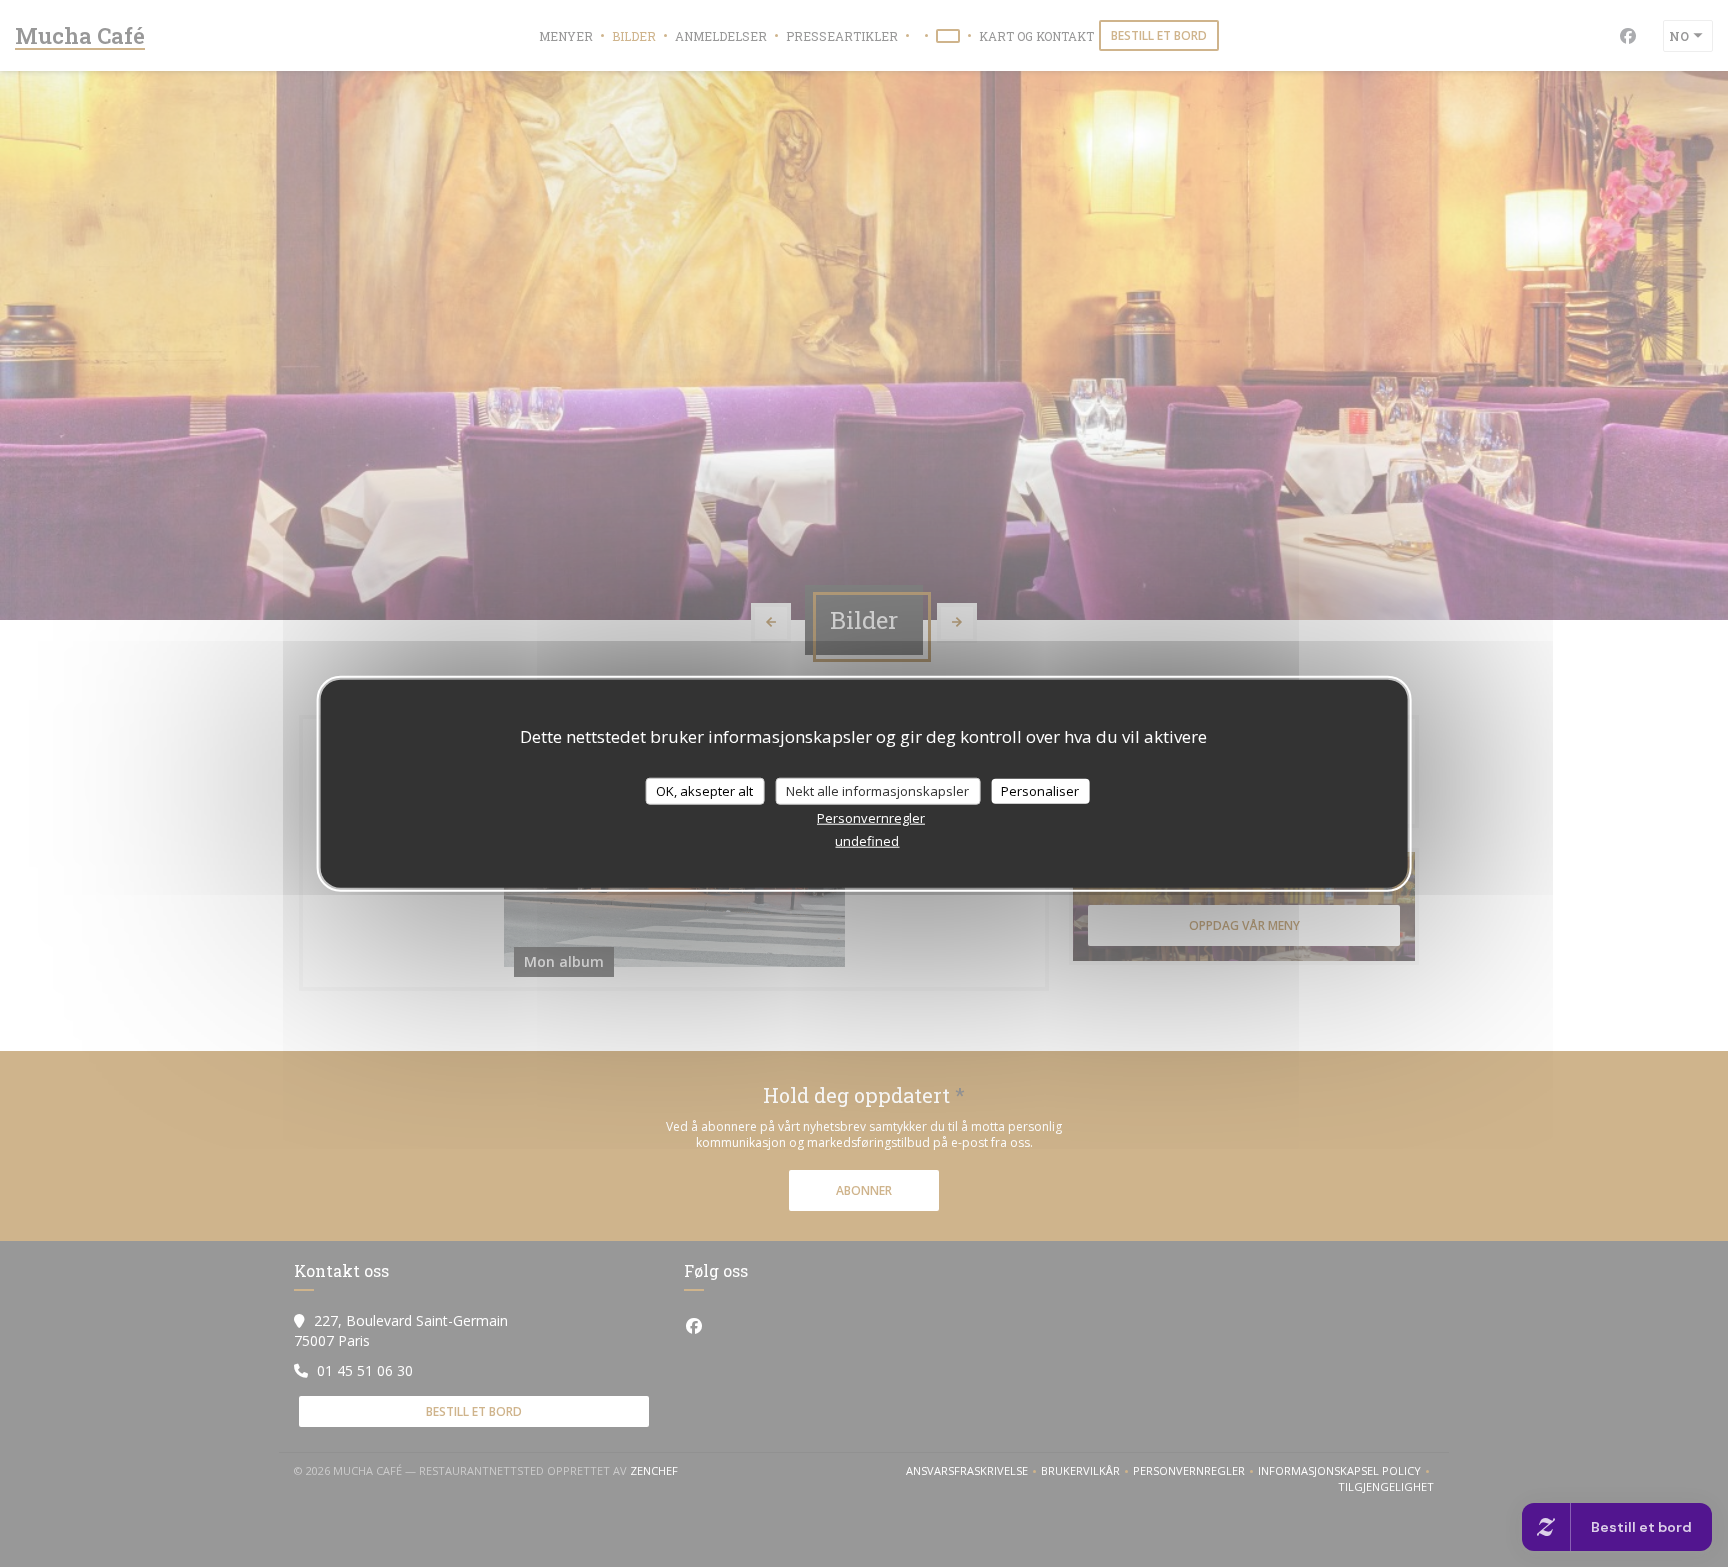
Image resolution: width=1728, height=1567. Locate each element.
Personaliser (1040, 790)
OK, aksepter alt (704, 790)
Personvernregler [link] (871, 818)
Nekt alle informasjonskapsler (877, 790)
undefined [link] (867, 841)
